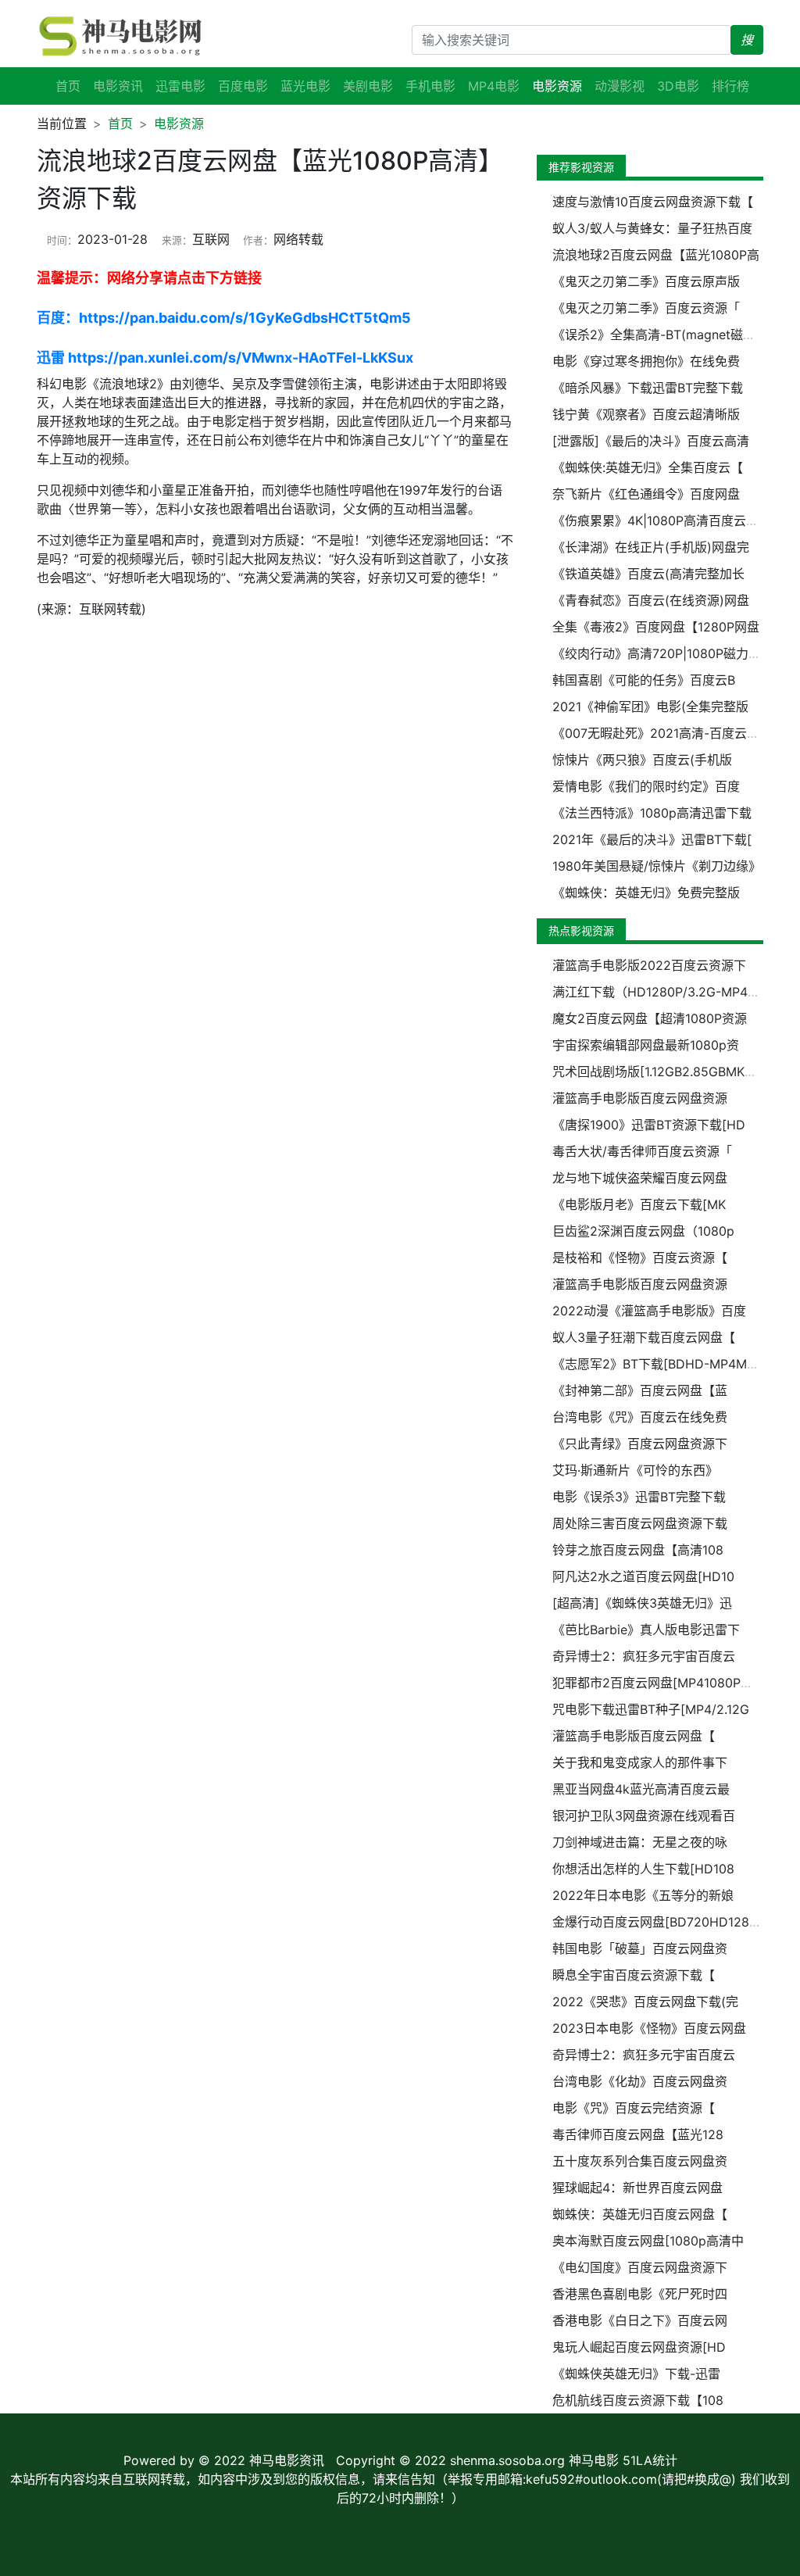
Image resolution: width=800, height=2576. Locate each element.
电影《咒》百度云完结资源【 (634, 2108)
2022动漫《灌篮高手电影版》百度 (649, 1311)
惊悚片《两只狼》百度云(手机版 (642, 760)
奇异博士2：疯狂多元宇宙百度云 (644, 1656)
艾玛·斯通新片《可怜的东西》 (635, 1470)
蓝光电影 (305, 86)
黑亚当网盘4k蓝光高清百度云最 (641, 1789)
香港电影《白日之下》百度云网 (640, 2320)
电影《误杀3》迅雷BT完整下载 (639, 1497)
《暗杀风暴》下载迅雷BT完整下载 (648, 388)
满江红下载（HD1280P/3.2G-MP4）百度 (669, 992)
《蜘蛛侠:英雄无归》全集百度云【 (648, 467)
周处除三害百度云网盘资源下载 (640, 1523)
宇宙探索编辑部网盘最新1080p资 (646, 1045)
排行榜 (730, 86)
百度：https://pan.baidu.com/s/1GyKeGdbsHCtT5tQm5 (224, 318)
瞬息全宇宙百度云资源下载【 (634, 1975)
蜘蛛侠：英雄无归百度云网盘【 (640, 2214)
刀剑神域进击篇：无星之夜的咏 (640, 1842)
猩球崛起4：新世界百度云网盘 (637, 2188)
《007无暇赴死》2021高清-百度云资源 (662, 733)
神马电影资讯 (287, 2460)
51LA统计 (650, 2460)
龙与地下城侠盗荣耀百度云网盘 (640, 1178)
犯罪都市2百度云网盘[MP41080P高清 (659, 1683)
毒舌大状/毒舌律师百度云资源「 (642, 1151)
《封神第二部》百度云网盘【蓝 (640, 1390)
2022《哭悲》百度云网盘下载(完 (645, 2002)
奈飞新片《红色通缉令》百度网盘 (646, 494)
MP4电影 (494, 86)
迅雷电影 (180, 86)
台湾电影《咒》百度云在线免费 (640, 1417)
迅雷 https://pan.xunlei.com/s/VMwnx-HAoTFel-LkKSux (225, 358)
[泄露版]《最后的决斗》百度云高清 (651, 441)
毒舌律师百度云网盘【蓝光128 (638, 2134)
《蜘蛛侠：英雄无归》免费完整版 (646, 893)
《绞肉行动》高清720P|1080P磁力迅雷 (663, 653)
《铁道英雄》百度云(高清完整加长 (648, 574)
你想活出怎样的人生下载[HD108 (643, 1869)
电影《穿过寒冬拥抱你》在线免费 (646, 361)
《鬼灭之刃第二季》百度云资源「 (646, 308)
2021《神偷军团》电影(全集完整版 (650, 707)
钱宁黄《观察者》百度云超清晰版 (646, 414)
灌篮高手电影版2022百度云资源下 (649, 965)
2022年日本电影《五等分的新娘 (643, 1895)
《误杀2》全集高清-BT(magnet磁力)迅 (662, 335)
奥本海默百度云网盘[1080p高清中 (648, 2241)
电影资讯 (118, 86)
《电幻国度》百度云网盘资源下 (640, 2267)
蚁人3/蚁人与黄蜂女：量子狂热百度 (652, 228)
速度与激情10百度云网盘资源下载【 (653, 202)
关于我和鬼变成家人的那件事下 (640, 1762)
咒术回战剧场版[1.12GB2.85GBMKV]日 (661, 1072)
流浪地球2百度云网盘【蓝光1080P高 (656, 255)
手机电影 (430, 86)
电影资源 (179, 123)
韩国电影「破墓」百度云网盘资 (640, 1948)
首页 (68, 86)
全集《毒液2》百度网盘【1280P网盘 (656, 627)
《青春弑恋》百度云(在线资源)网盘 (651, 600)
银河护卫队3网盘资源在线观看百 (644, 1816)
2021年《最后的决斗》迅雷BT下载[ (652, 839)
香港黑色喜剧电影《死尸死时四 (640, 2294)
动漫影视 (620, 86)
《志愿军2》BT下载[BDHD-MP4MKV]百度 (673, 1364)
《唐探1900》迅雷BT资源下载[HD (649, 1125)
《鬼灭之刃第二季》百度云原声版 (646, 281)
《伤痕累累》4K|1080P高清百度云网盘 (662, 521)
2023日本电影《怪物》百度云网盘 (649, 2028)
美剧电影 (368, 86)
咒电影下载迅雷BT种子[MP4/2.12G (651, 1709)
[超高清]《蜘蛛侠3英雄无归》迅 (642, 1603)
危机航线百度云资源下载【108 (638, 2400)
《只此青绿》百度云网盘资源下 (640, 1444)
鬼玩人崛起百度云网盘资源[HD (639, 2347)
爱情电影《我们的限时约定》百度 (646, 786)
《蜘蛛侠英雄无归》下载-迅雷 (636, 2374)
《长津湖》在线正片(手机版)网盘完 (651, 547)
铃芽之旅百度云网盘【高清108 (638, 1550)
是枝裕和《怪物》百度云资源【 (640, 1258)
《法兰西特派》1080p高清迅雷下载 (652, 813)
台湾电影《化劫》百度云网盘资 (640, 2081)
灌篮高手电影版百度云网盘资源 (640, 1098)
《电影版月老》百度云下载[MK (639, 1204)
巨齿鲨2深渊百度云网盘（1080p (643, 1231)
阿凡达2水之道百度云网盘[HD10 (643, 1576)
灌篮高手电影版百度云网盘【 (634, 1736)
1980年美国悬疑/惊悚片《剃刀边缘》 (657, 866)
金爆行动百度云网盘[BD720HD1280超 (661, 1922)
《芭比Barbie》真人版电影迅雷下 (646, 1630)
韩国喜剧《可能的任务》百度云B (644, 680)
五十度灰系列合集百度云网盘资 (640, 2161)
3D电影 (678, 86)
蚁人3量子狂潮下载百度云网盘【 (644, 1337)
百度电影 (243, 86)
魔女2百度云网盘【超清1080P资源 (650, 1018)
